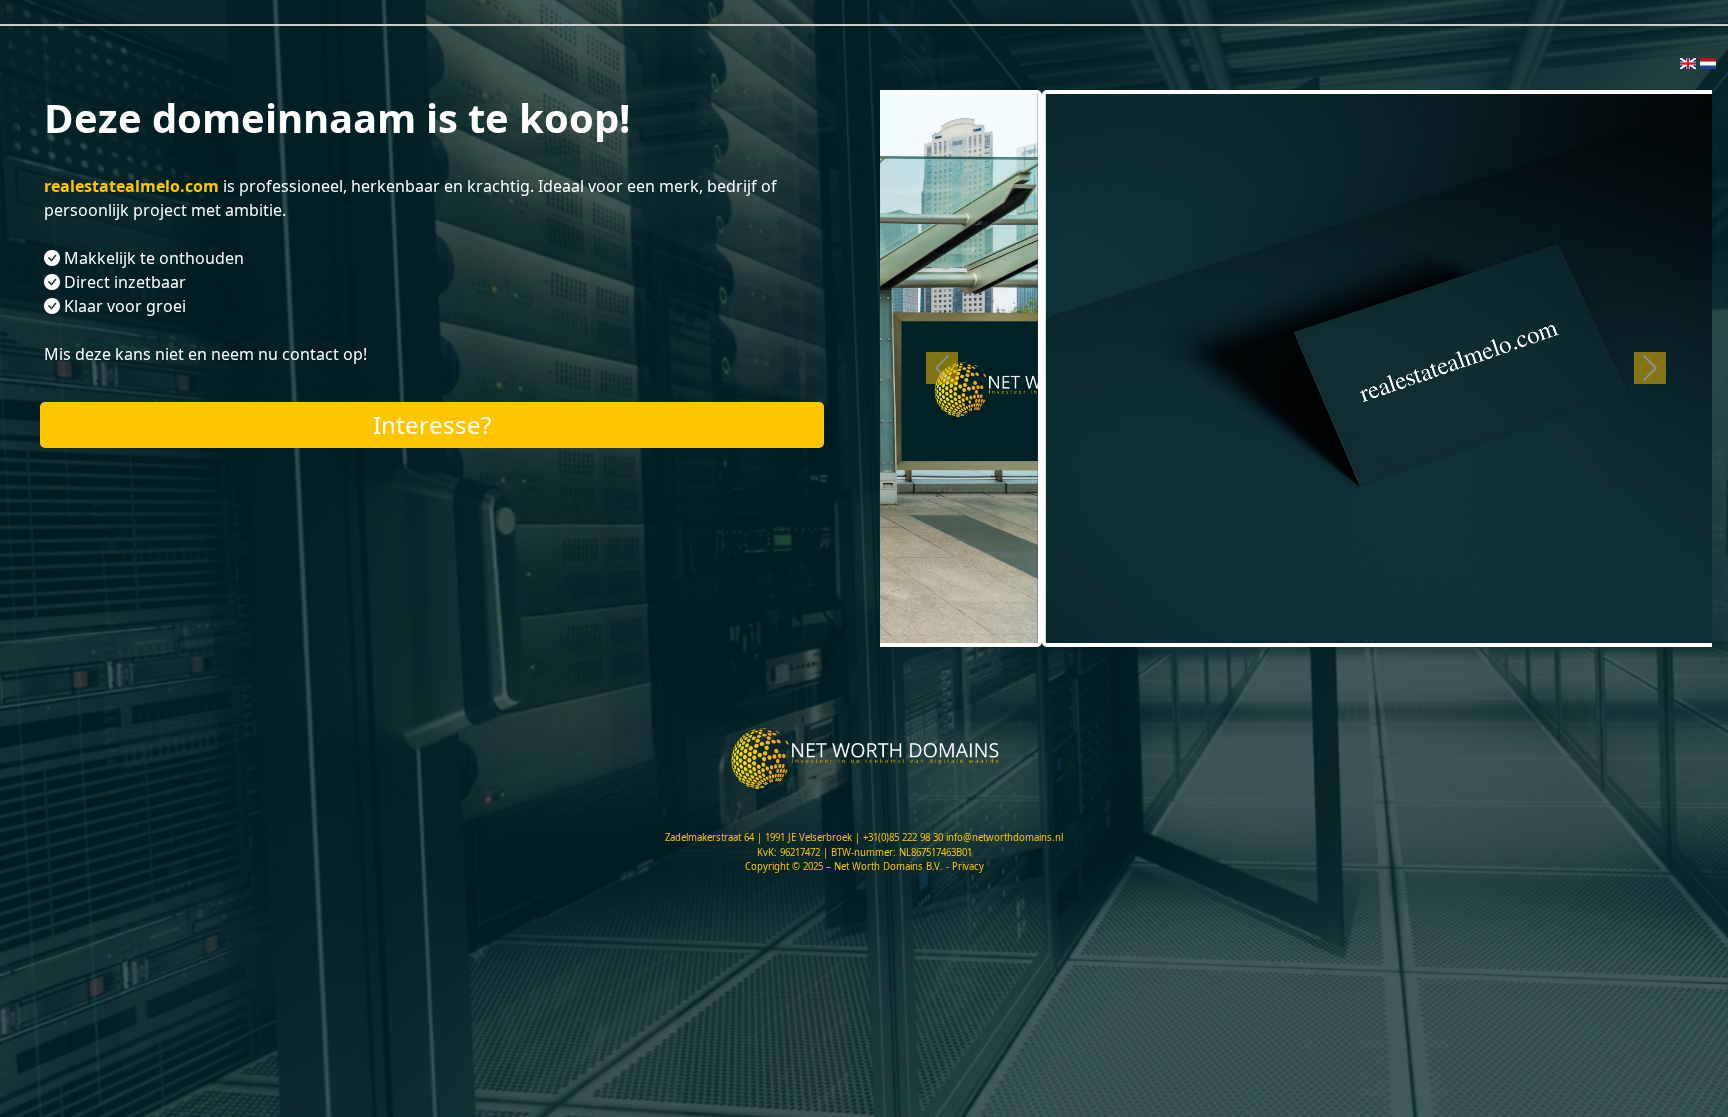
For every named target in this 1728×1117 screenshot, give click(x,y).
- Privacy (965, 866)
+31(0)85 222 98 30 (903, 837)
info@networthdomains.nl (1004, 837)
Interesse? (432, 424)
